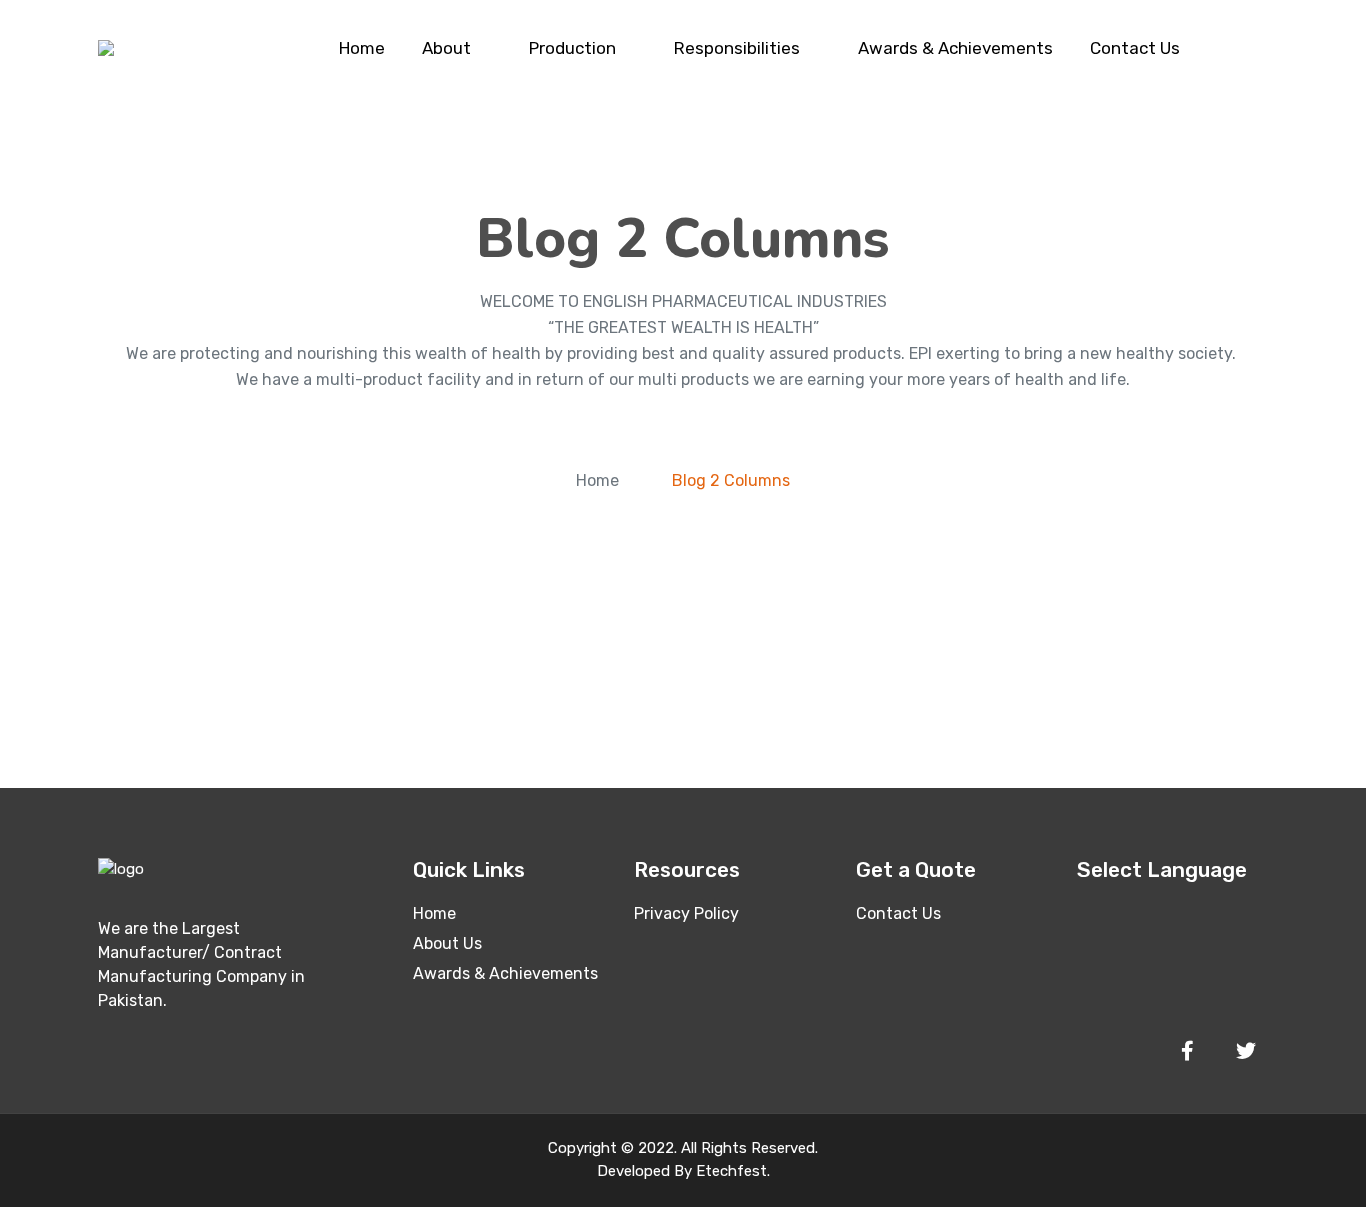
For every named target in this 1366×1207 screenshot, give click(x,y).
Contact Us (1135, 48)
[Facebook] (1187, 1051)
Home (362, 48)
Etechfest (731, 1171)
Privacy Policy (686, 913)
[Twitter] (1246, 1051)
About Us (447, 943)
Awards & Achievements (955, 48)
